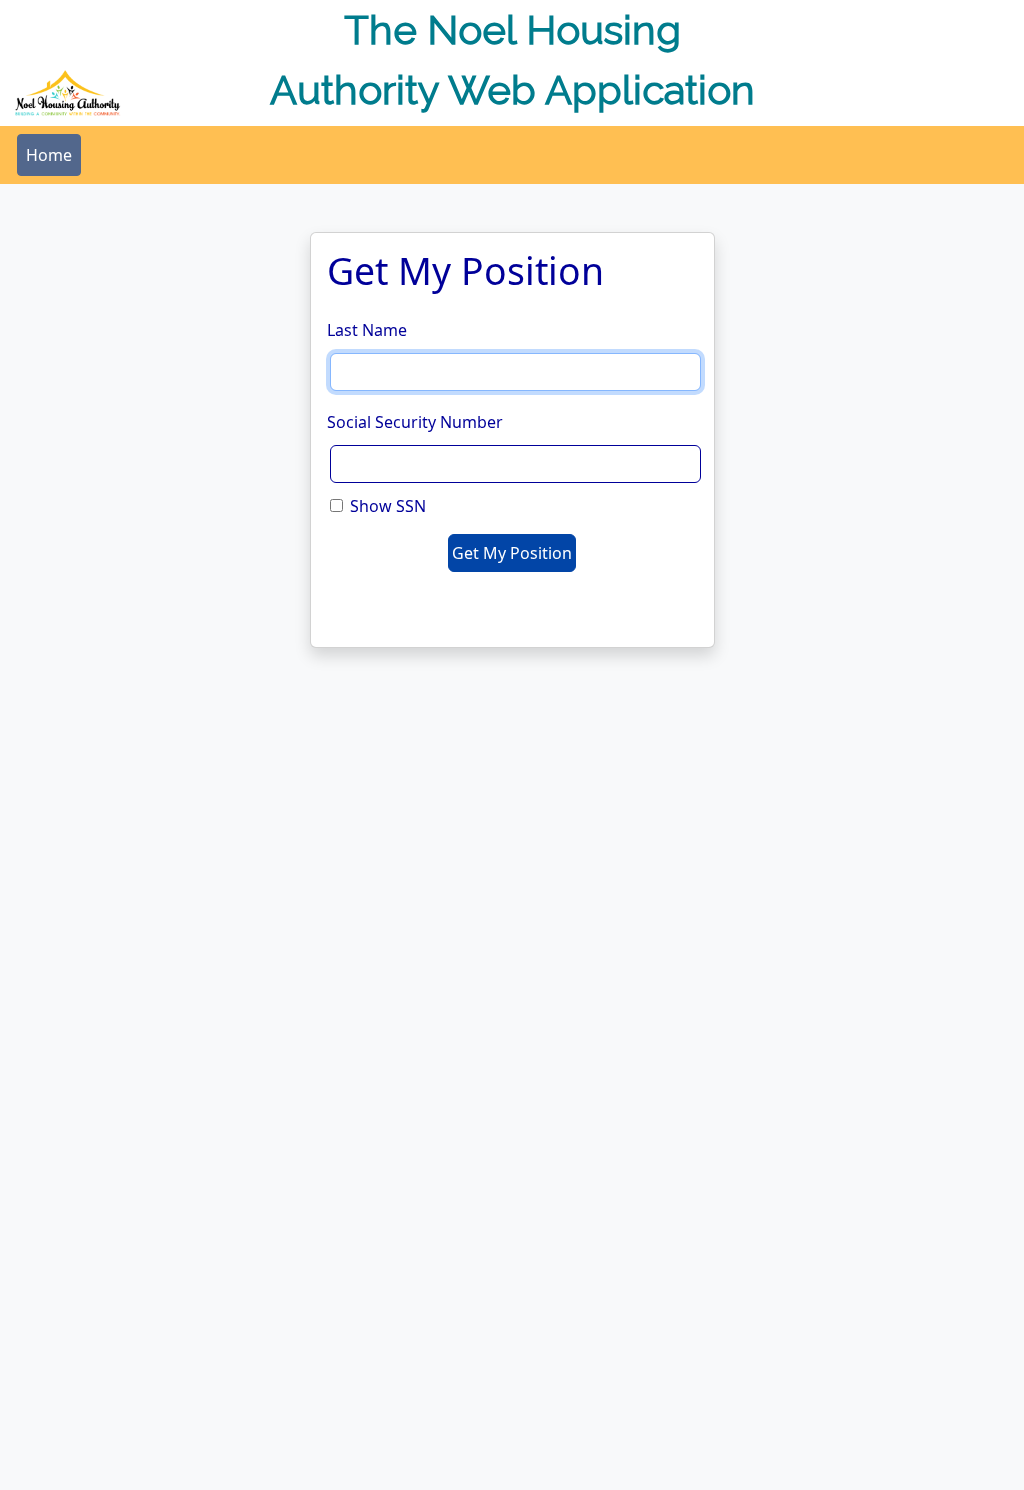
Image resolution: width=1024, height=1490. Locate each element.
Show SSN (388, 506)
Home (49, 155)
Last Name (367, 330)
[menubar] (49, 155)
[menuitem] (49, 155)
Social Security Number (415, 422)
